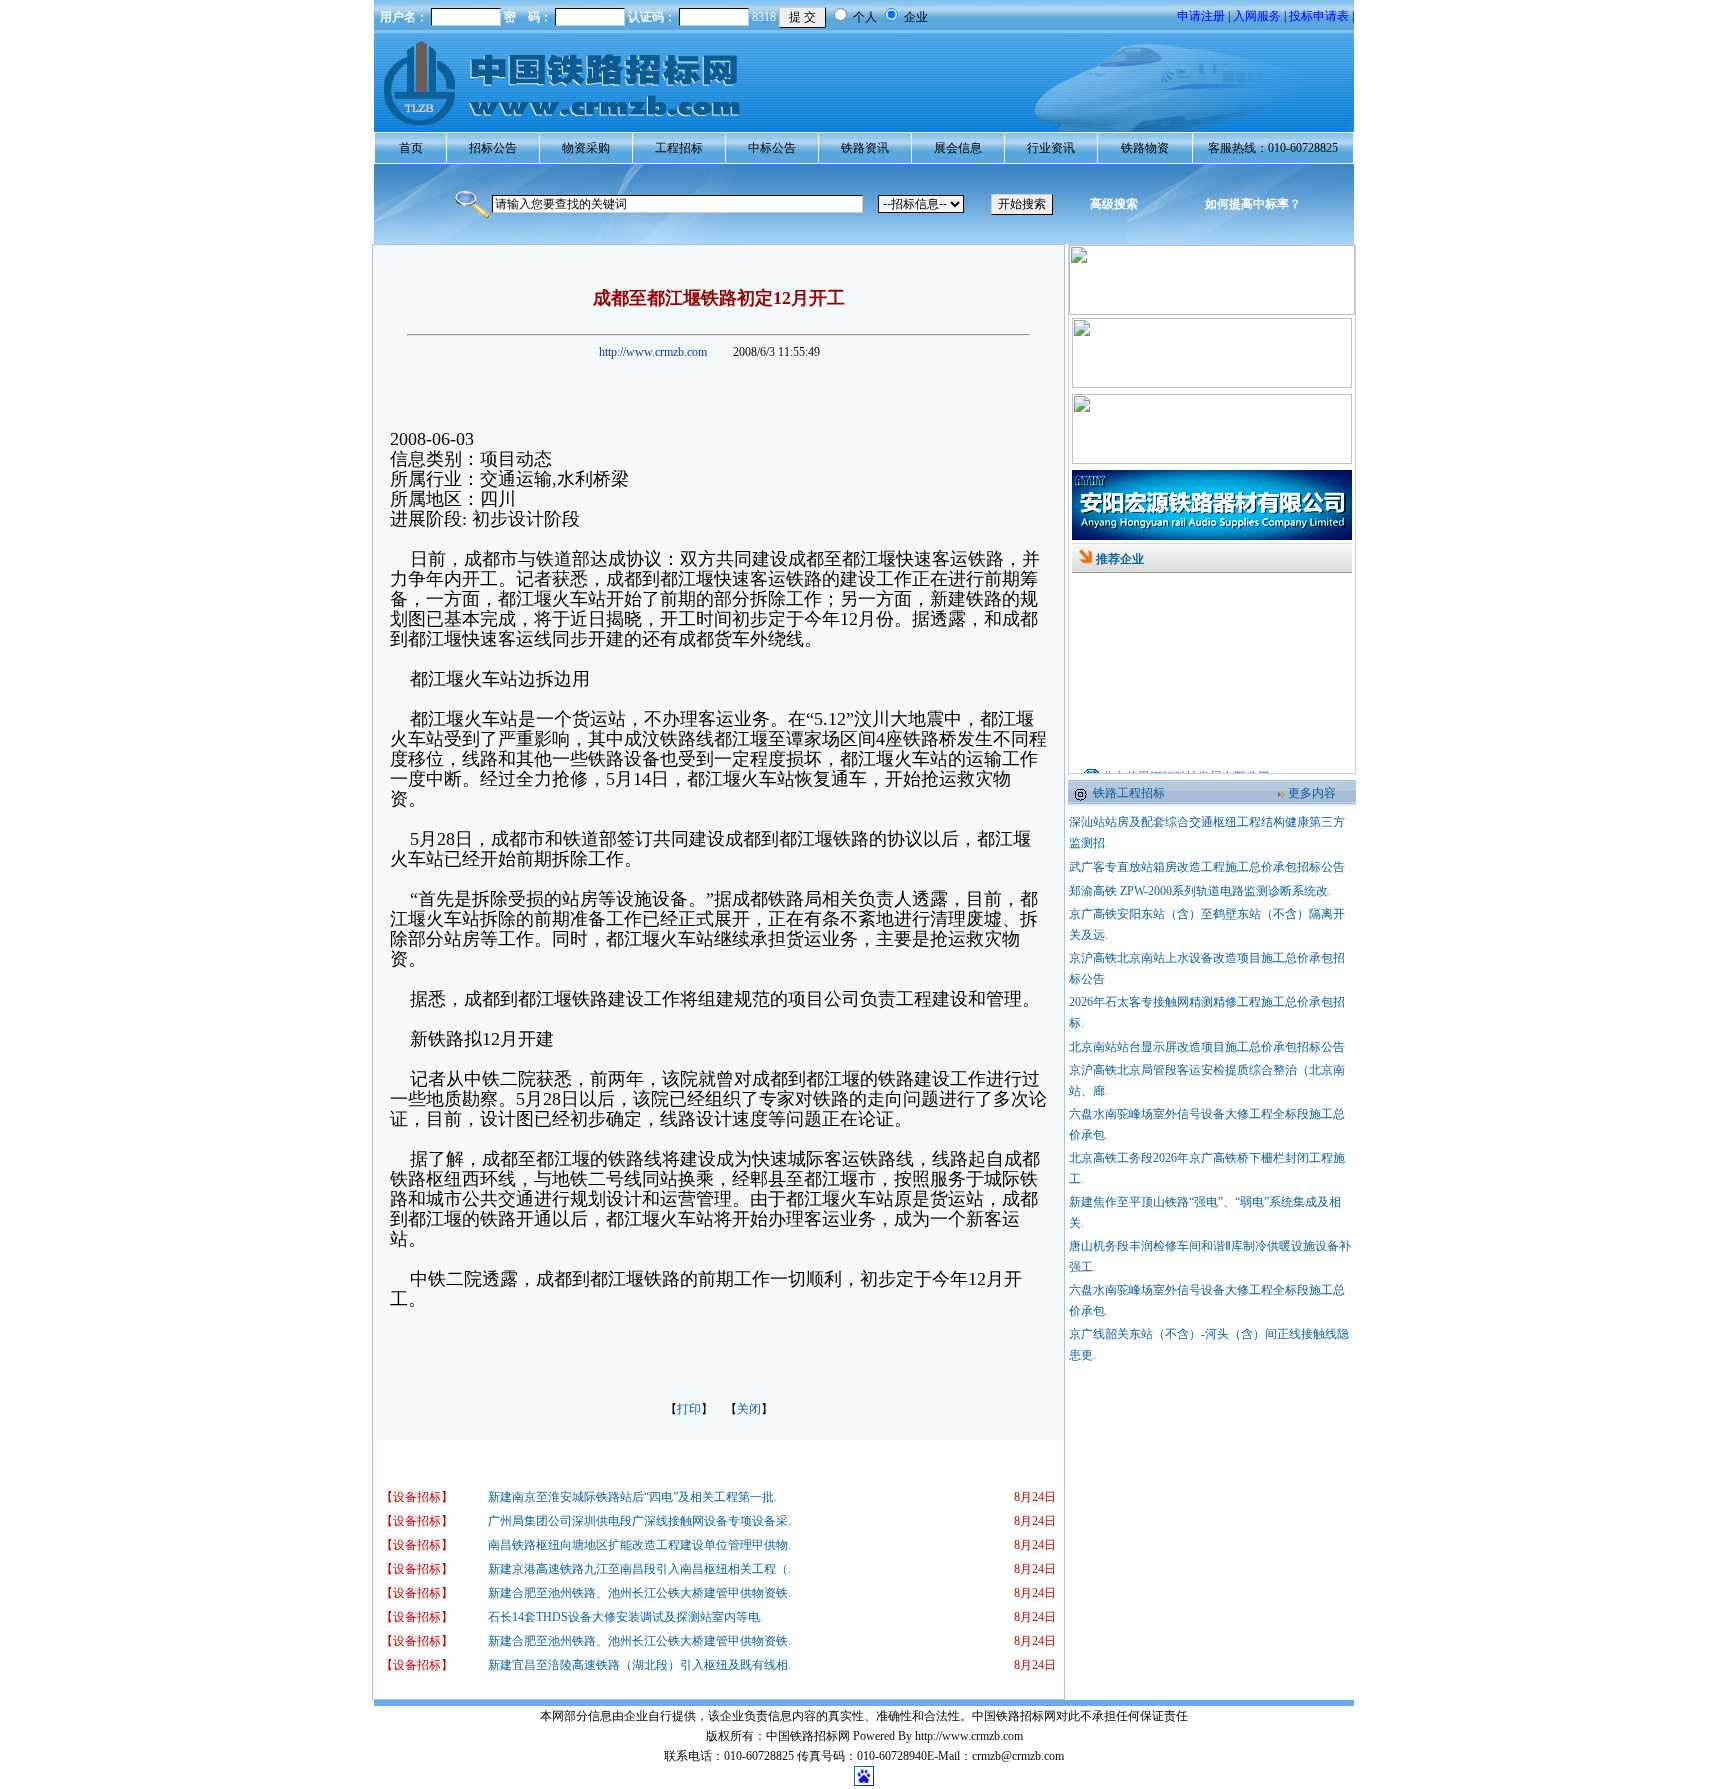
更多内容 (1312, 793)
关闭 (749, 1409)
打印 (689, 1409)
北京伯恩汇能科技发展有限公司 (1186, 757)
